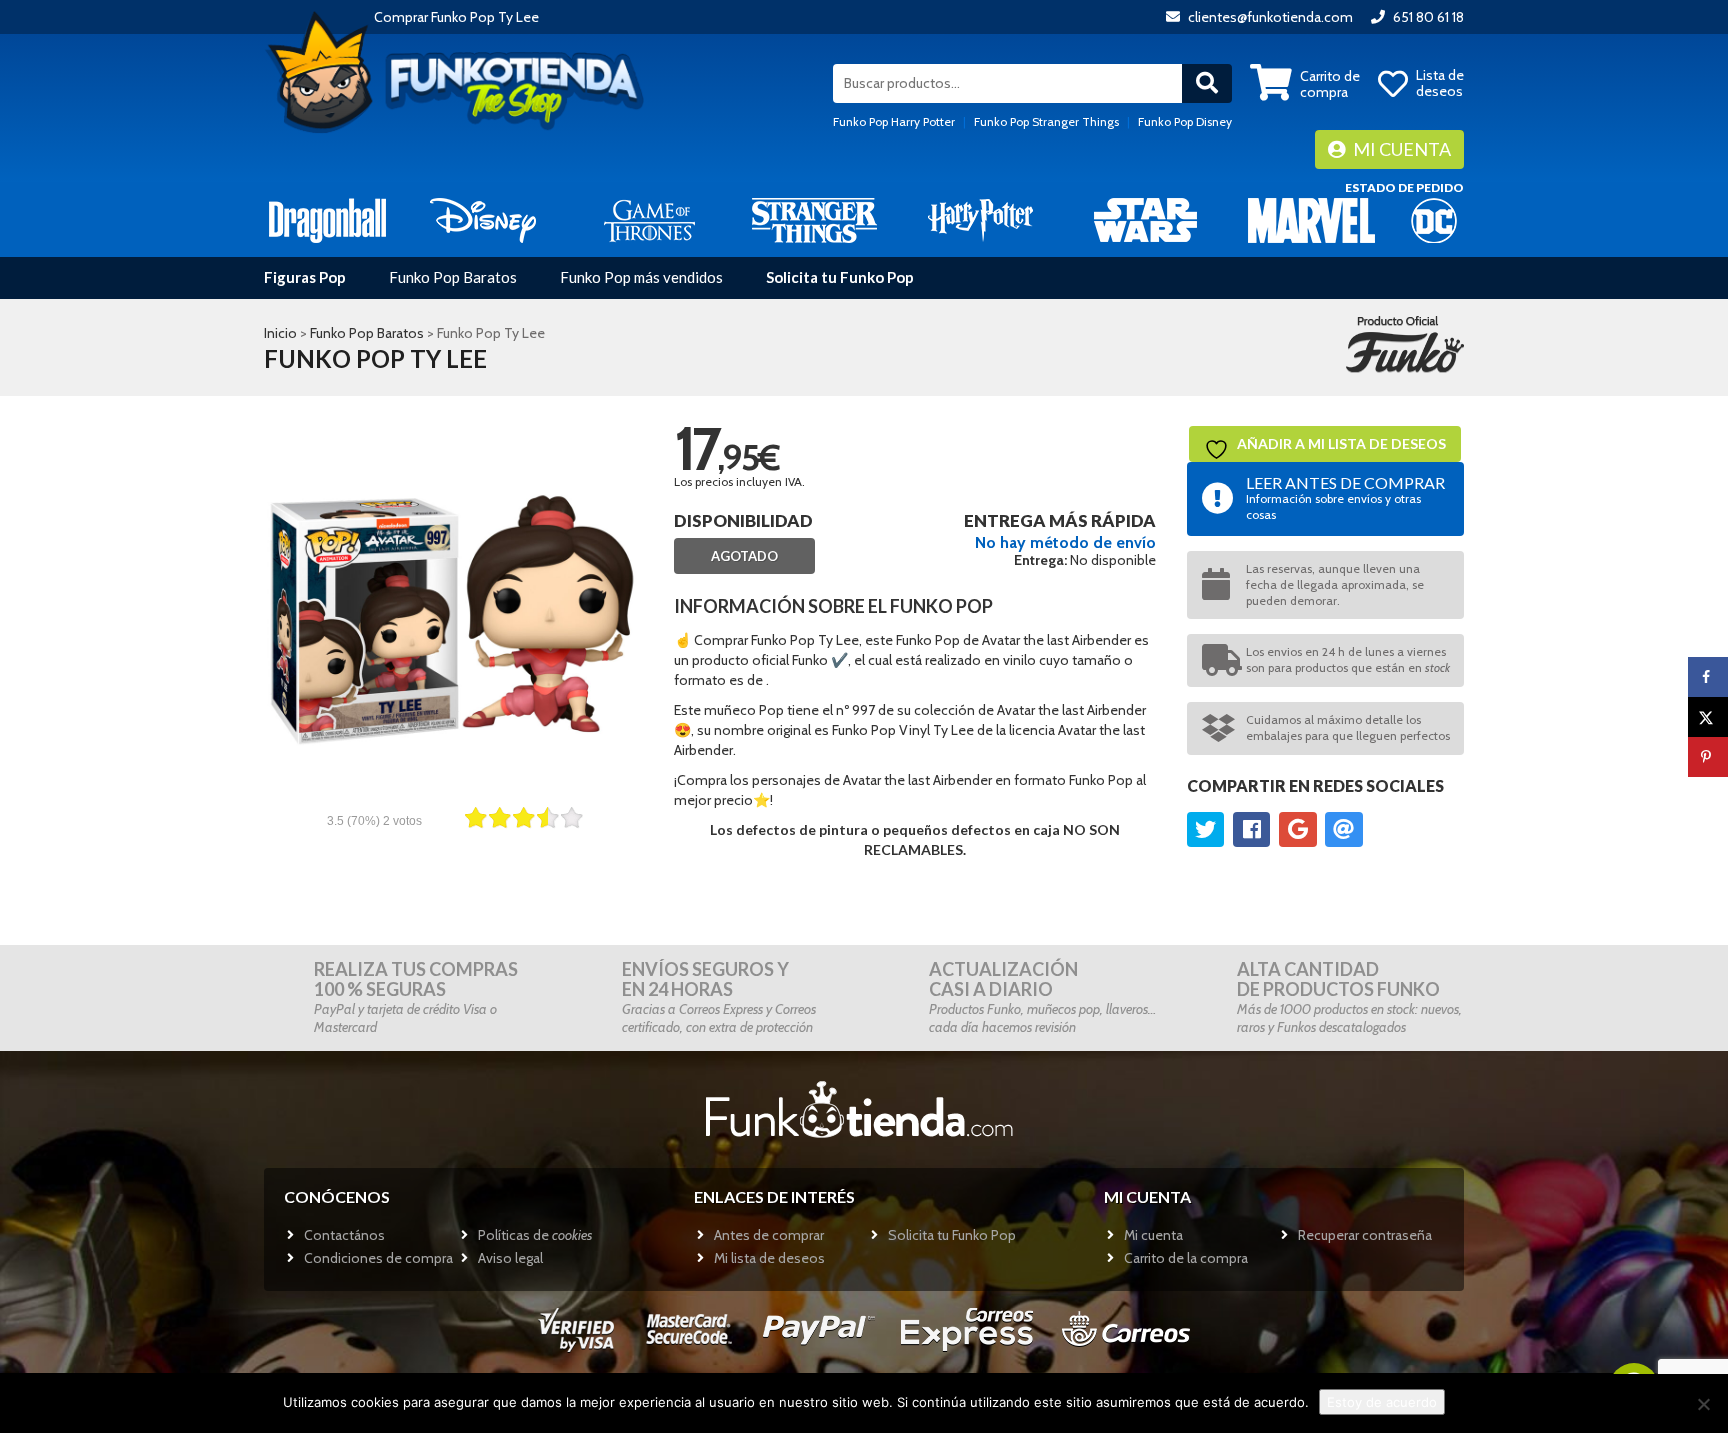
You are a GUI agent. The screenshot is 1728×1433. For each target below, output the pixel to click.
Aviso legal (510, 1258)
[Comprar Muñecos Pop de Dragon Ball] (327, 219)
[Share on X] (1708, 717)
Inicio (280, 333)
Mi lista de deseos (769, 1258)
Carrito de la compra (1186, 1258)
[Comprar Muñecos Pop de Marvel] (1311, 219)
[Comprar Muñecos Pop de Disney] (483, 219)
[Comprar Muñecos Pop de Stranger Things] (814, 219)
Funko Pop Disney (1185, 121)
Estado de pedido (1404, 187)
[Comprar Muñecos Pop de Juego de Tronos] (649, 219)
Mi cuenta (1400, 149)
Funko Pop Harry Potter (894, 121)
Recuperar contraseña (1365, 1235)
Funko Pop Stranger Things (1046, 121)
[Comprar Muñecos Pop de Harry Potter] (980, 219)
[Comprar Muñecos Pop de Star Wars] (1145, 219)
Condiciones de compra (378, 1258)
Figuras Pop (305, 277)
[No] (1703, 1404)
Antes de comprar (769, 1235)
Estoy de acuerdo (1382, 1402)
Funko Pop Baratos (453, 277)
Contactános (344, 1235)
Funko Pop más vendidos (641, 277)
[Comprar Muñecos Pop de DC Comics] (1434, 219)
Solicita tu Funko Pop (840, 277)
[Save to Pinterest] (1708, 757)
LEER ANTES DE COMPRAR (1345, 497)
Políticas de (535, 1235)
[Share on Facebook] (1708, 677)
